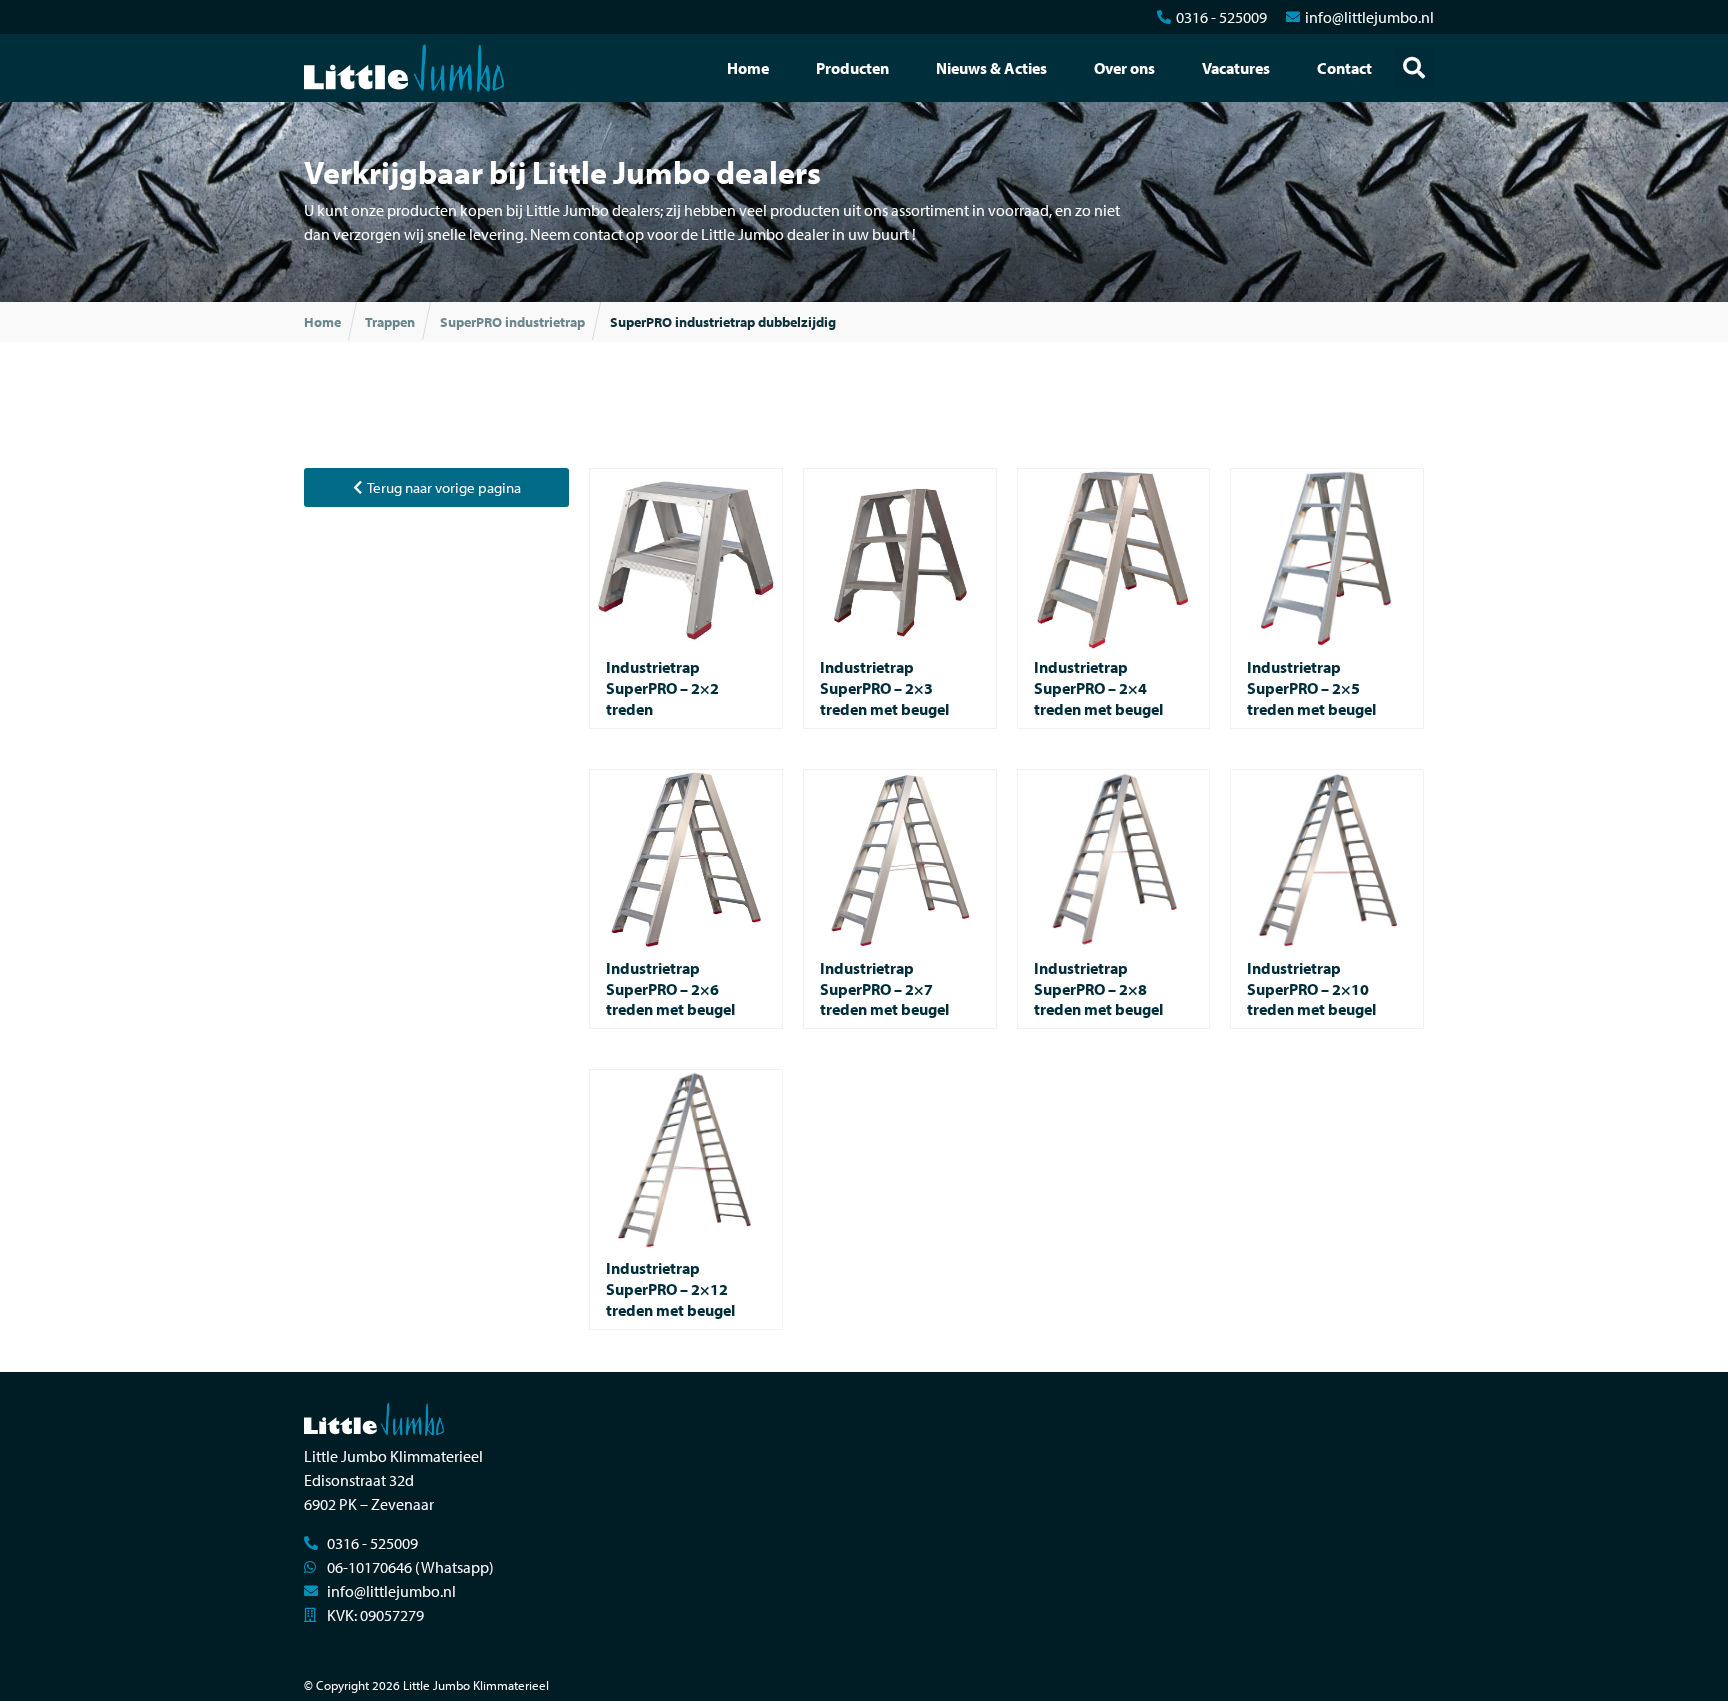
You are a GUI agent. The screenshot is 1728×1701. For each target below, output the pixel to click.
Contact (1344, 68)
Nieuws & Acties (991, 68)
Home (748, 68)
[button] (1414, 68)
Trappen (390, 322)
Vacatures (1236, 68)
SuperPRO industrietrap (512, 322)
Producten (852, 68)
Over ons (1124, 68)
